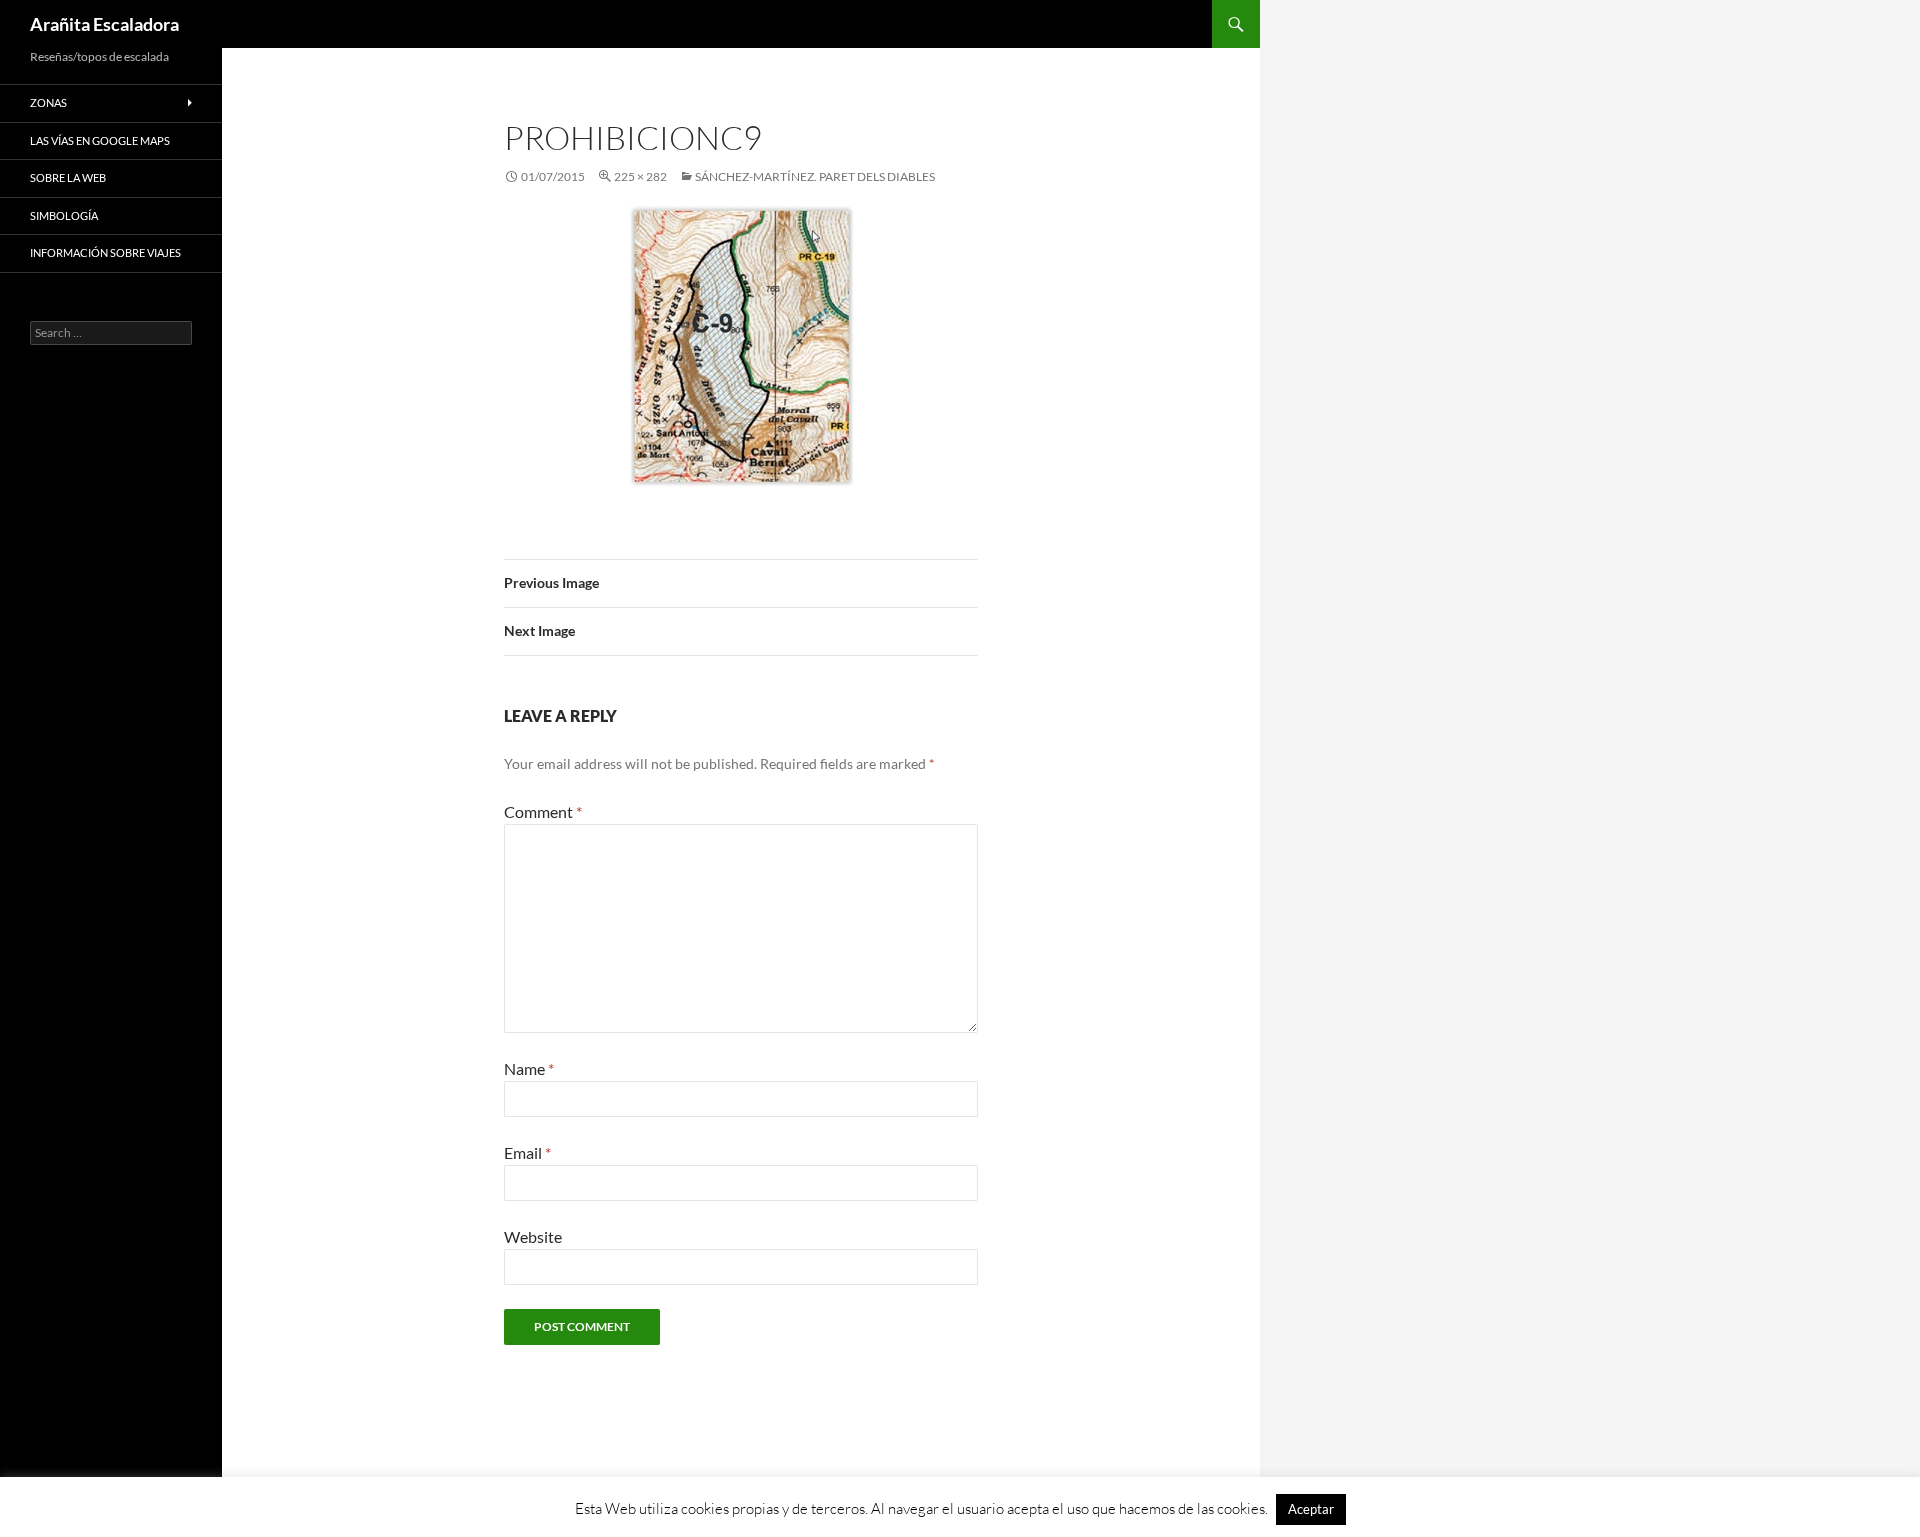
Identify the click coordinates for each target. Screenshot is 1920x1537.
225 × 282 (640, 176)
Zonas (48, 102)
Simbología (64, 215)
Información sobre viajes (105, 252)
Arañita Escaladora (104, 24)
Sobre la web (68, 177)
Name (529, 1068)
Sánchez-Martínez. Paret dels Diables (815, 176)
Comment (543, 811)
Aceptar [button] (1311, 1509)
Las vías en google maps (100, 140)
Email (527, 1152)
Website (533, 1236)
